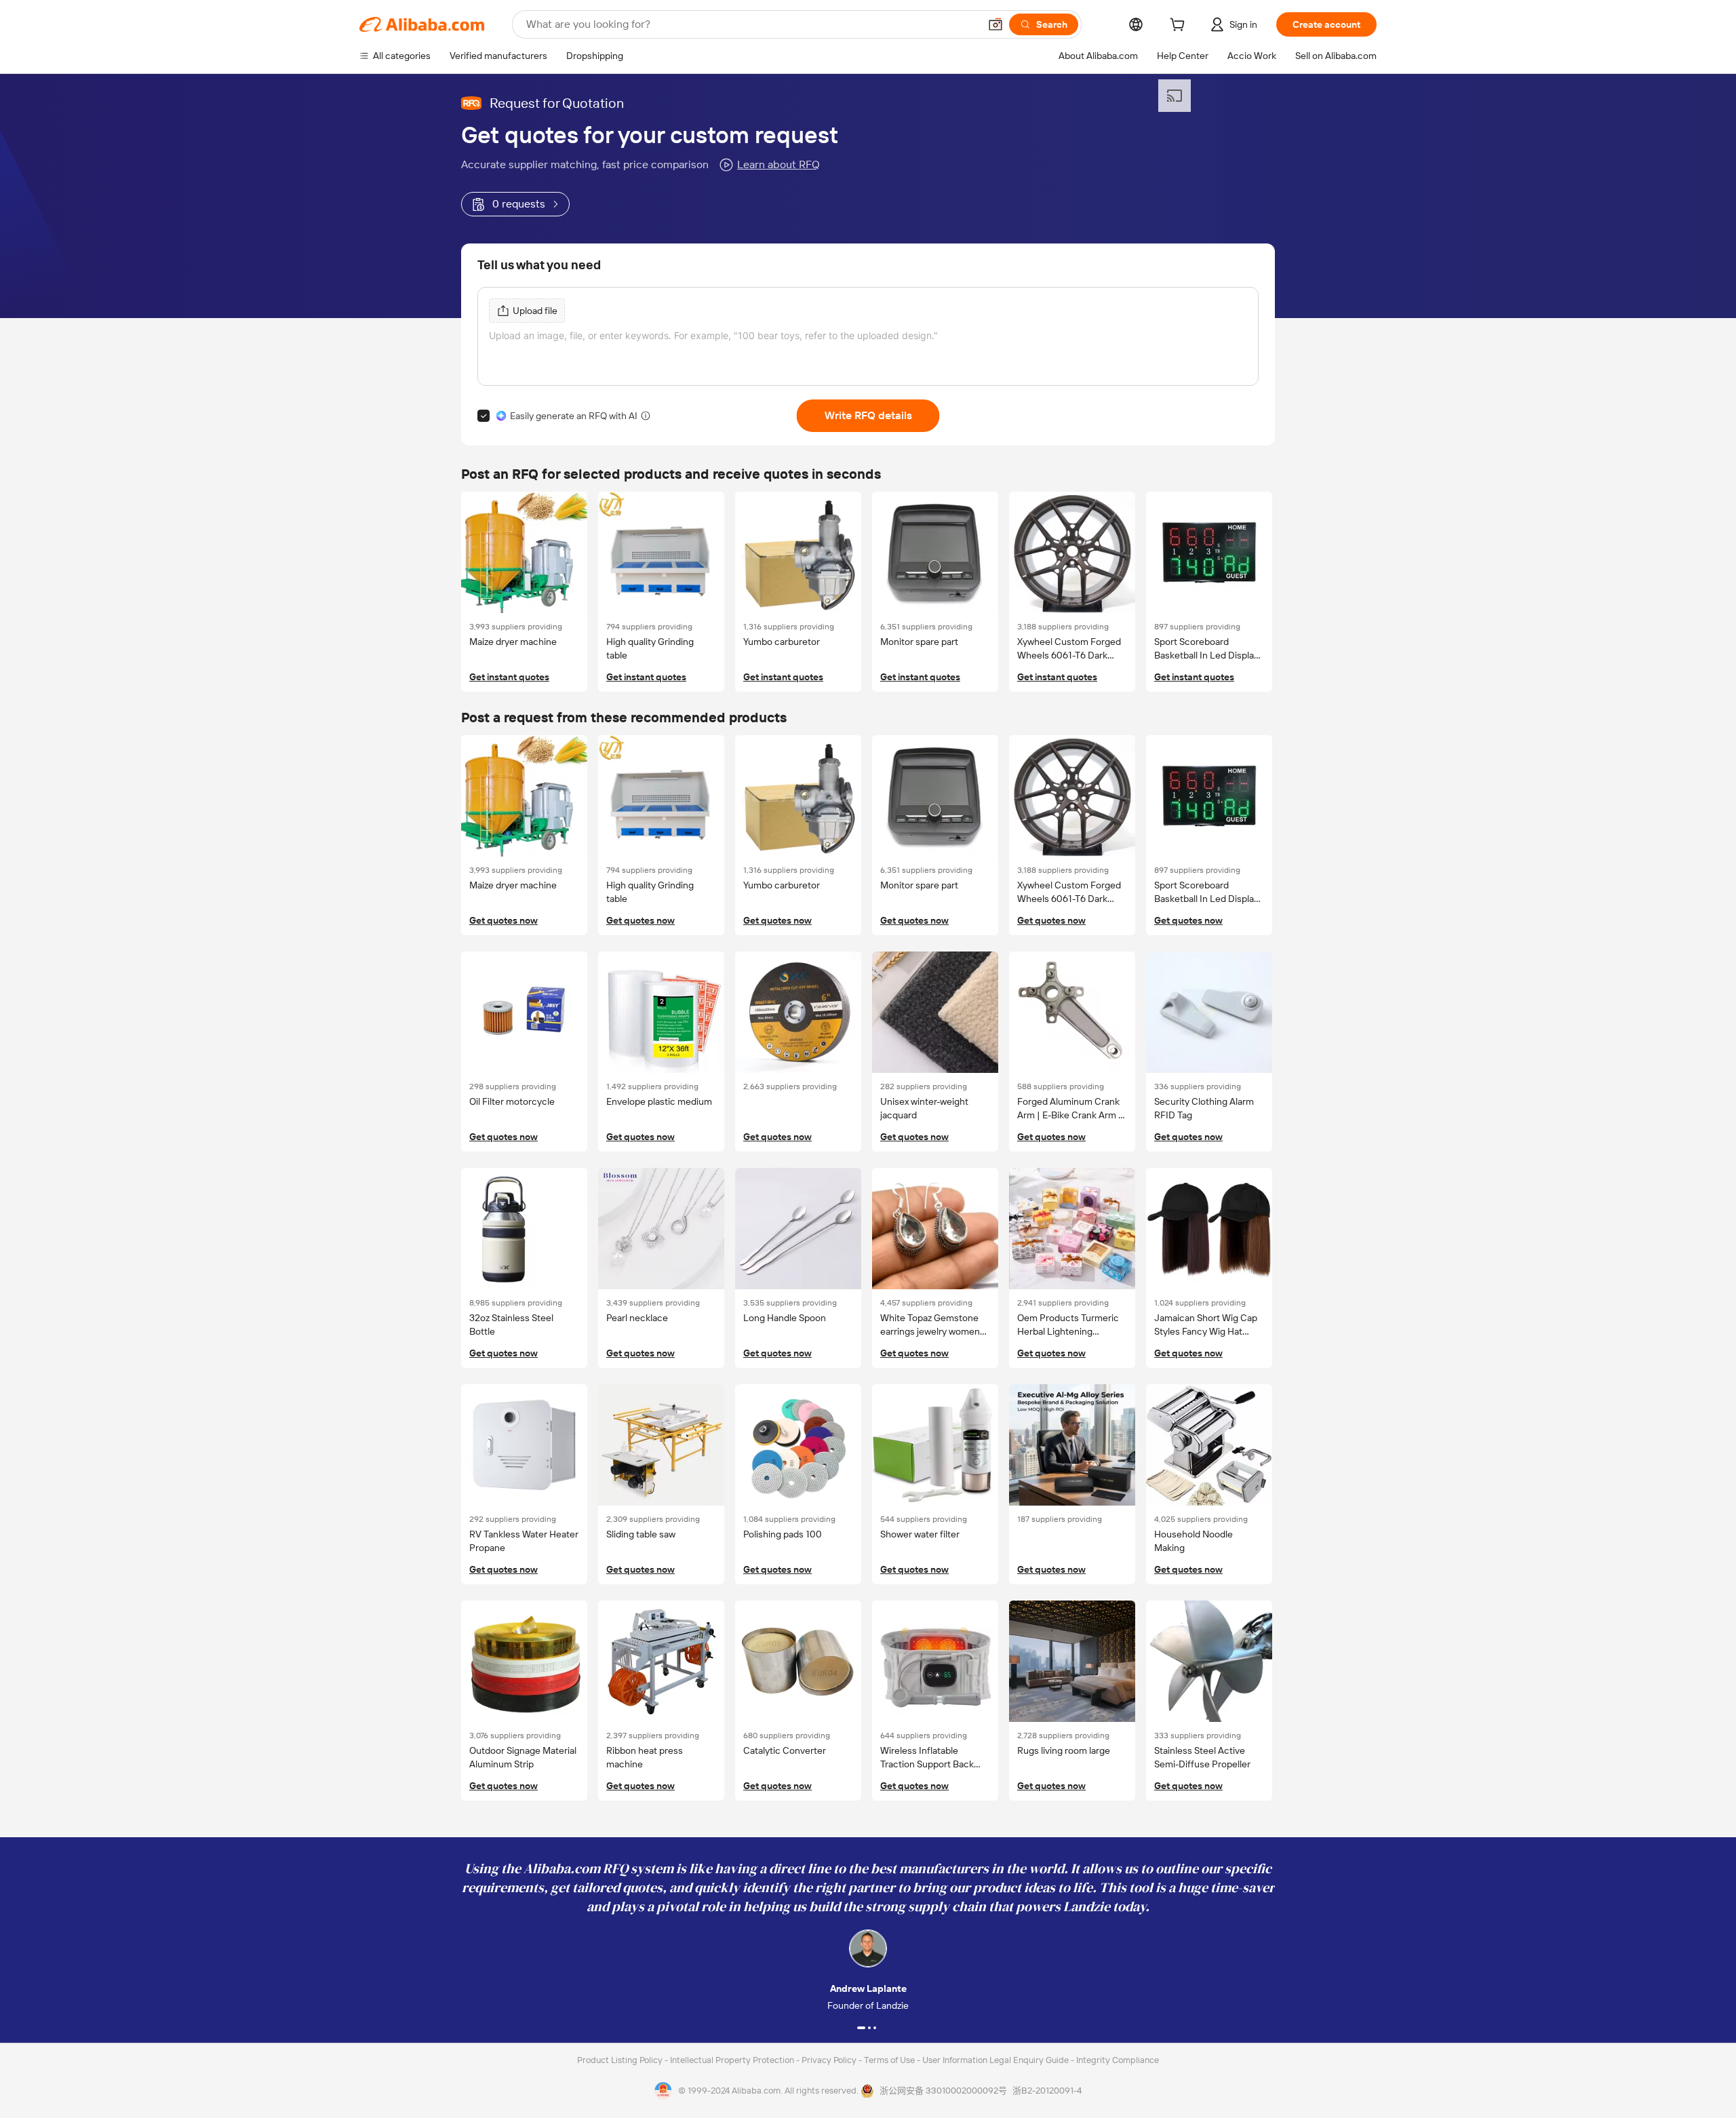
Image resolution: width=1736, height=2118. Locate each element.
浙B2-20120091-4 (1047, 2091)
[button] (995, 24)
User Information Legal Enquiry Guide (995, 2060)
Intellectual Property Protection (733, 2060)
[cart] (1180, 26)
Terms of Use (890, 2060)
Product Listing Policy (621, 2060)
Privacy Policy (830, 2060)
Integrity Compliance (1118, 2060)
